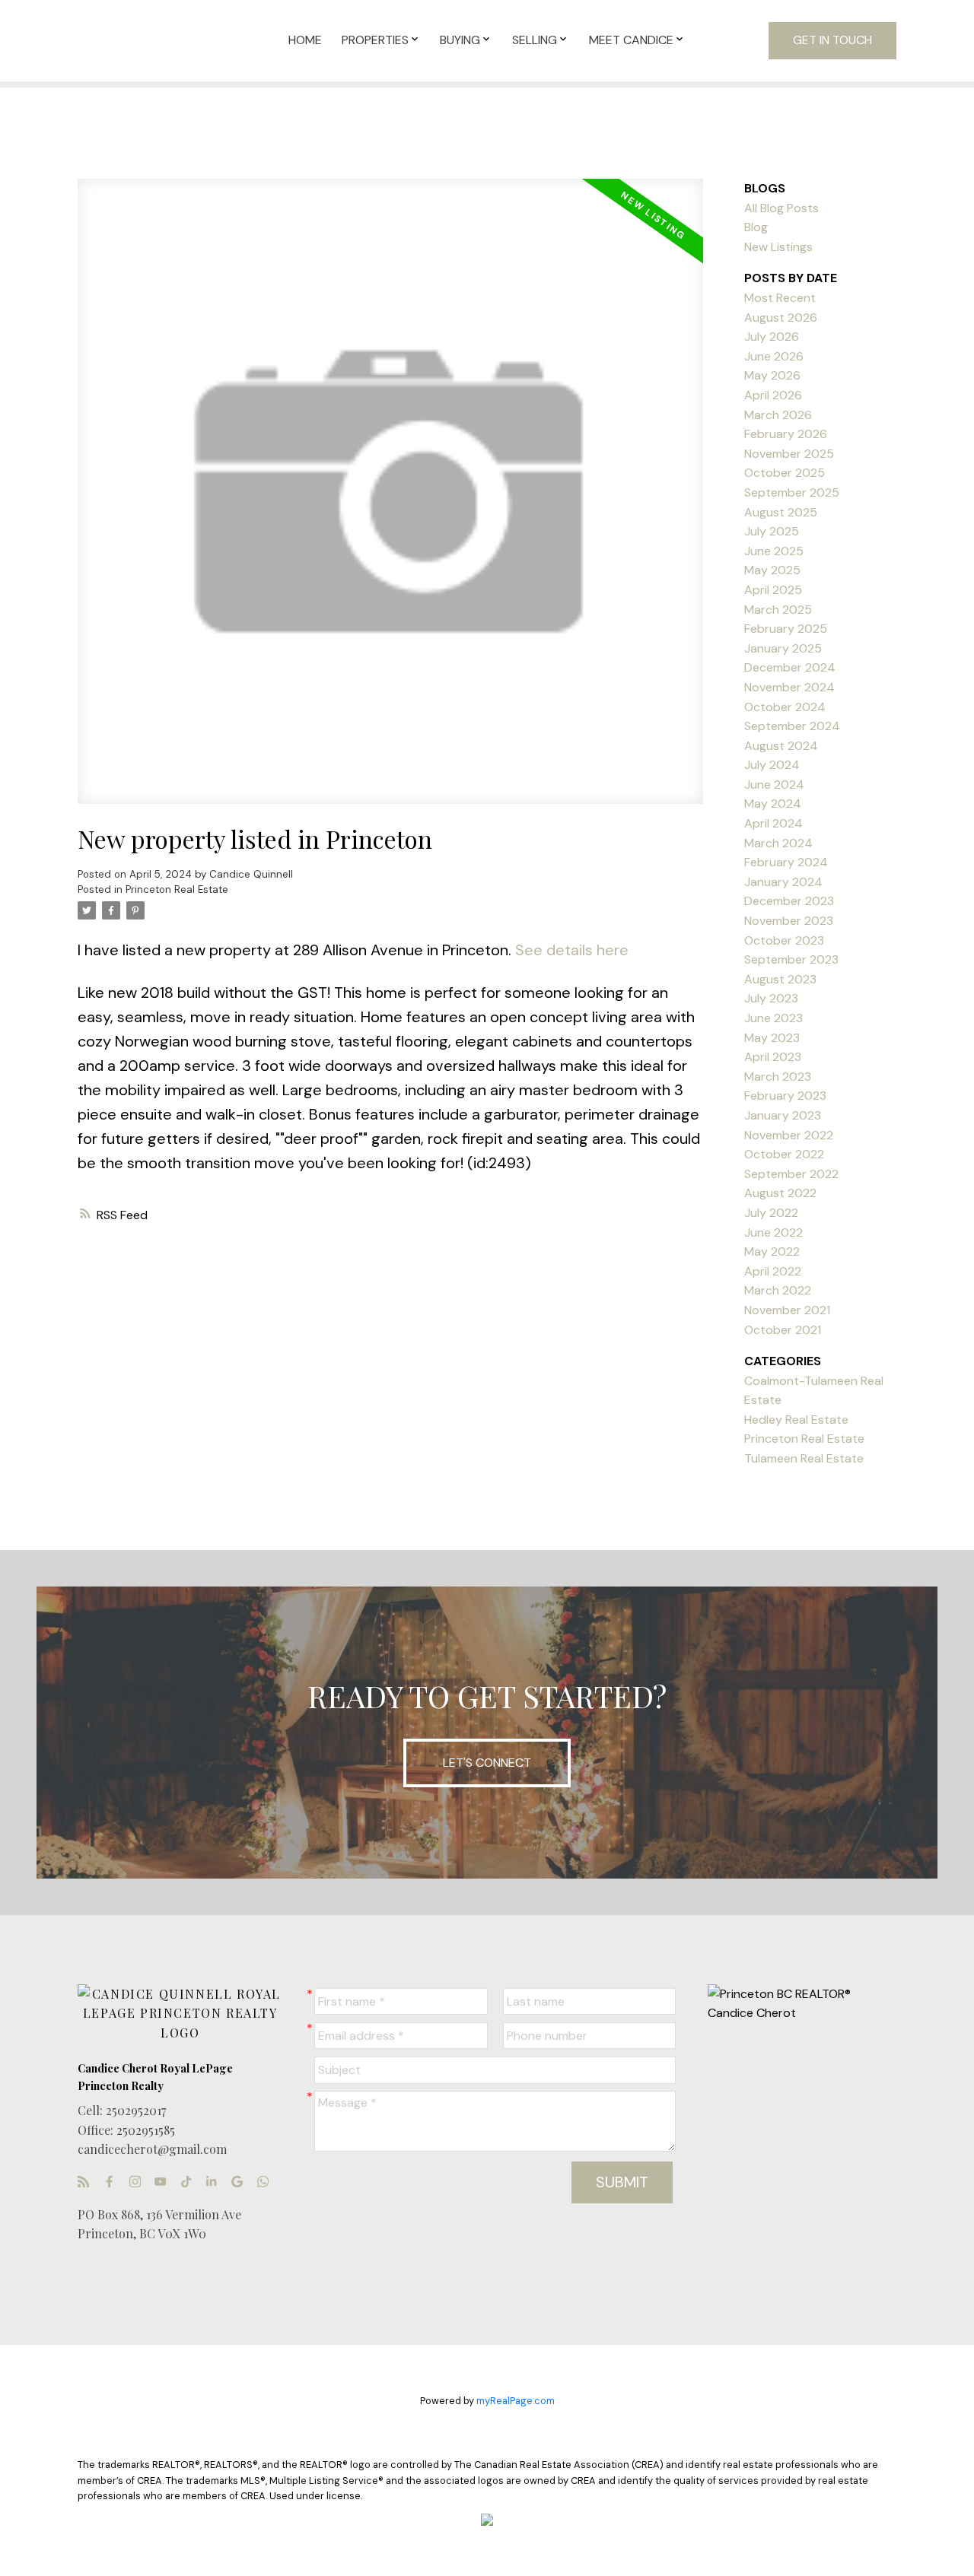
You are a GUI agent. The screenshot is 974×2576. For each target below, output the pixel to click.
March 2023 (778, 1077)
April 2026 (773, 395)
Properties (375, 40)
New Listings (778, 247)
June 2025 (774, 551)
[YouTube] (164, 2182)
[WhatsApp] (267, 2182)
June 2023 (773, 1018)
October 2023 (784, 940)
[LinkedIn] (215, 2182)
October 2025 (785, 473)
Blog (756, 227)
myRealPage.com (516, 2401)
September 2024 (792, 726)
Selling (535, 40)
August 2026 (781, 318)
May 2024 (773, 804)
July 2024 (772, 765)
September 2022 (791, 1174)
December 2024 (790, 667)
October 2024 (785, 707)
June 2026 (774, 356)
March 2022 (778, 1290)
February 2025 (786, 629)
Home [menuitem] (305, 40)
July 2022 (771, 1213)
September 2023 (791, 959)
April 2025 (773, 590)
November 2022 (789, 1135)
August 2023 (780, 979)
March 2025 (778, 610)
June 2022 (773, 1232)
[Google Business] (241, 2182)
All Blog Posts (781, 208)
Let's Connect (487, 1763)
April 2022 (773, 1271)
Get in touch (832, 40)
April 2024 (773, 823)
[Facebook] (113, 2182)
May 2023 (772, 1038)
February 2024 (786, 862)
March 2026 (778, 415)
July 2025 (772, 531)
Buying (460, 40)
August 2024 (781, 746)
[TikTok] (190, 2182)
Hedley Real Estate (796, 1420)
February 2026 (786, 434)
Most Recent (780, 298)
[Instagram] (139, 2182)
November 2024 (789, 687)
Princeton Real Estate (177, 889)
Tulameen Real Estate (804, 1458)
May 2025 (772, 570)
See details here (572, 950)
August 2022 (780, 1193)
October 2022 (784, 1154)
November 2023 (789, 921)
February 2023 (785, 1096)
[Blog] (88, 2182)
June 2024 (774, 785)
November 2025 (789, 454)
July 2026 (772, 337)
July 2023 (771, 998)
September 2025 (792, 492)
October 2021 (783, 1330)
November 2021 (787, 1310)
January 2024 (783, 882)
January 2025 (783, 648)
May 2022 (772, 1251)
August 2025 (781, 512)
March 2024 (778, 843)
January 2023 (783, 1115)
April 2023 (773, 1057)
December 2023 (789, 901)
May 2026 (772, 375)
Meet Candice (631, 40)
